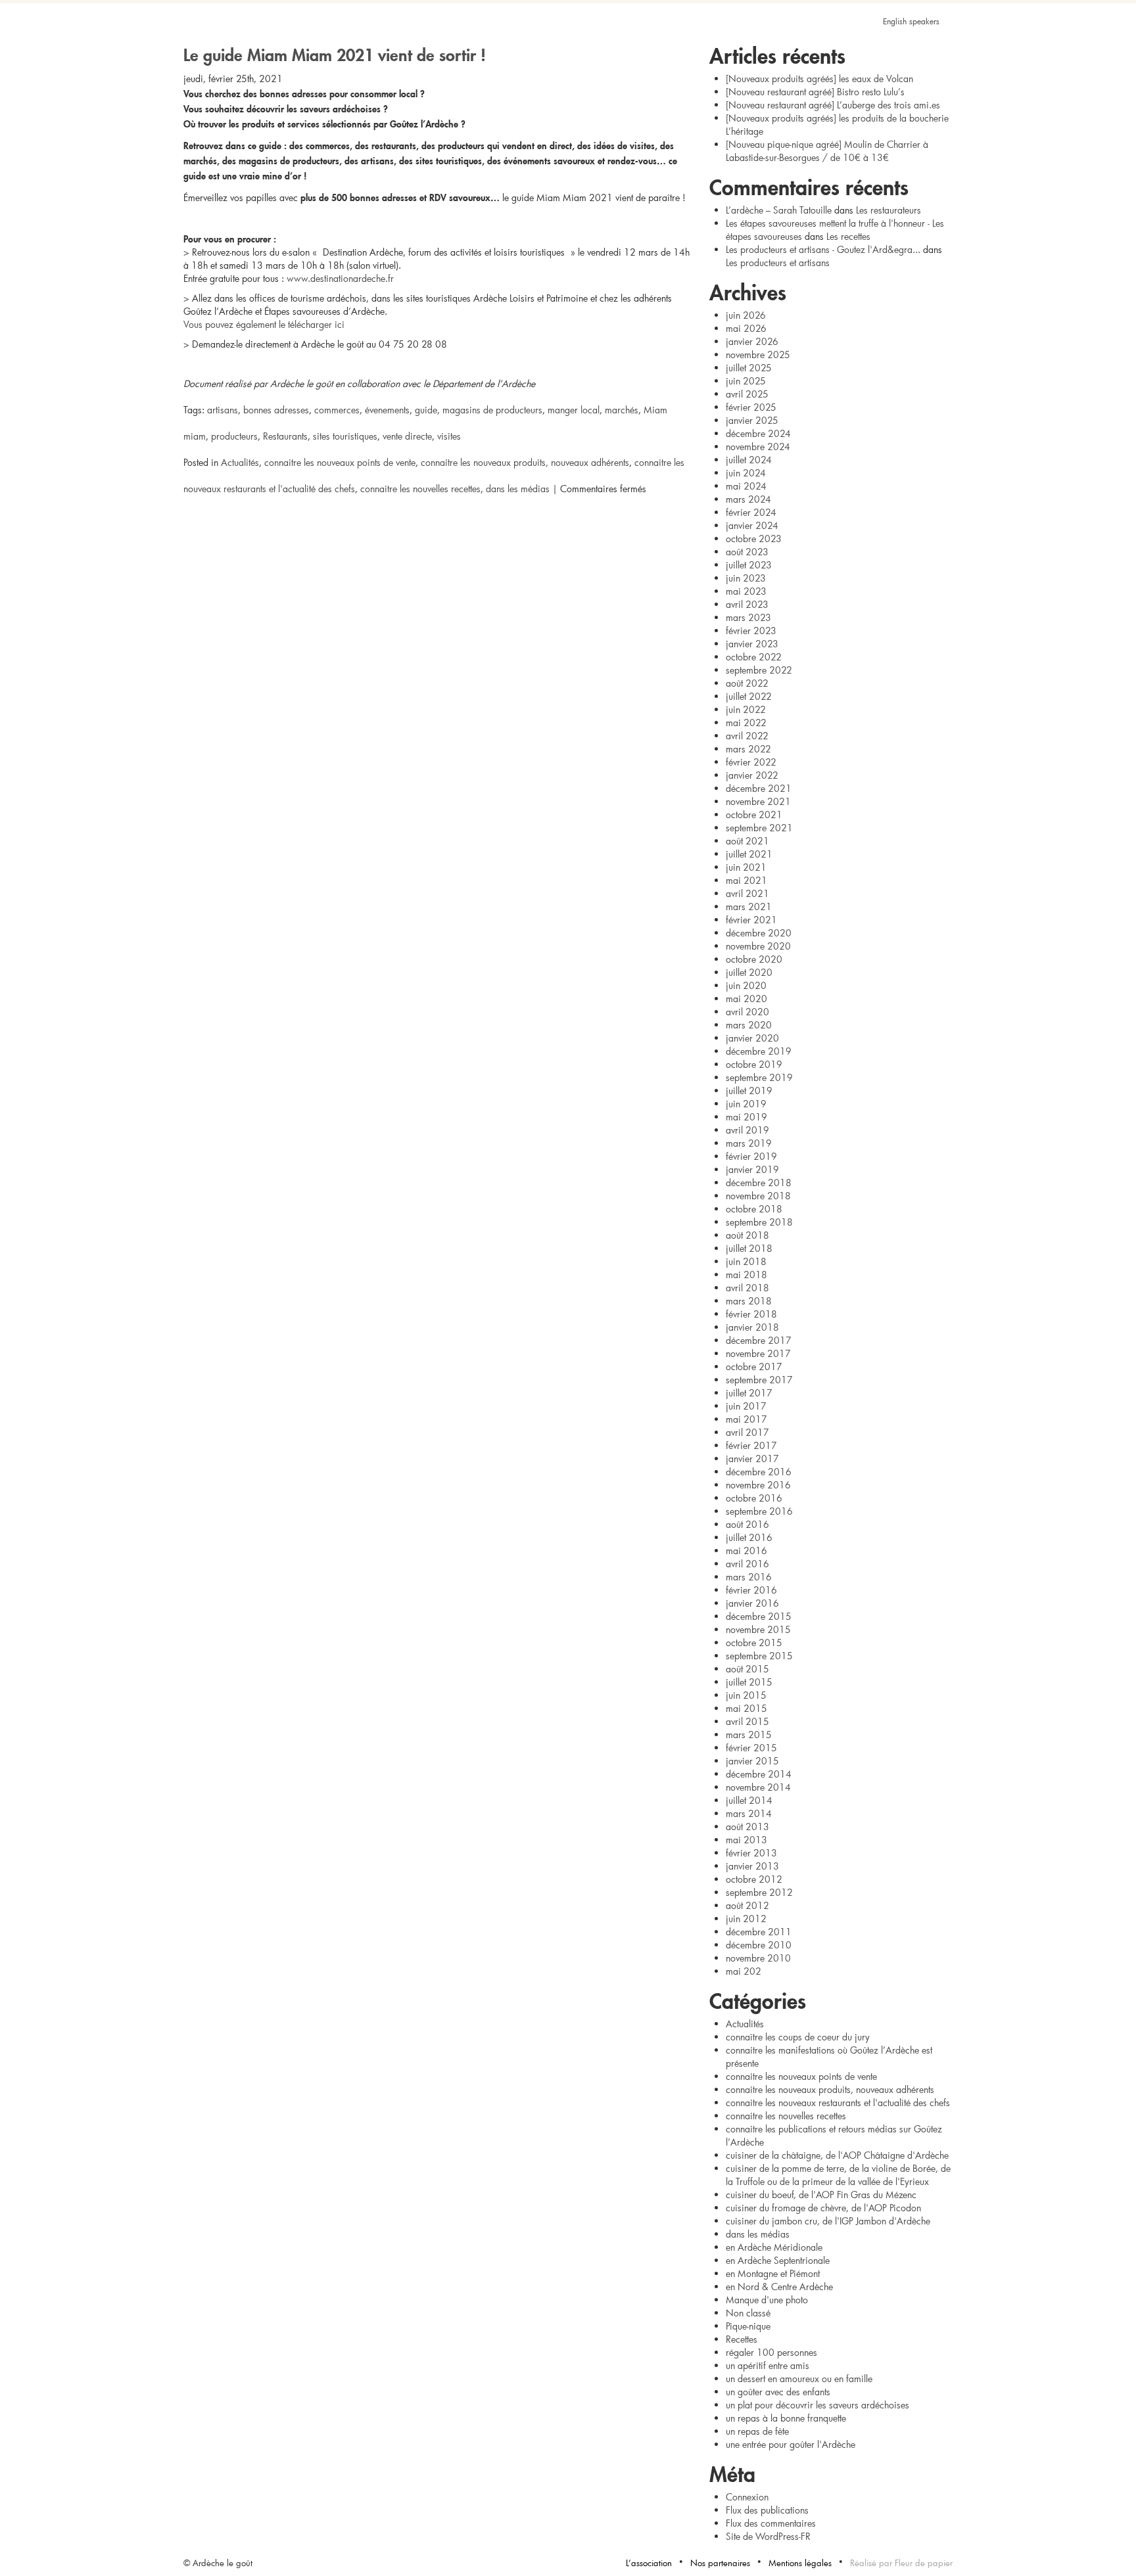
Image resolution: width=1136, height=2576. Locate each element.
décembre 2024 (758, 433)
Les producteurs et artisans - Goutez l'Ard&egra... (823, 249)
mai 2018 (746, 1275)
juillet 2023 (749, 565)
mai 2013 (746, 1840)
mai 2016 (746, 1551)
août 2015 (747, 1669)
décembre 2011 (759, 1932)
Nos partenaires (720, 2563)
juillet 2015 (749, 1682)
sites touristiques (345, 436)
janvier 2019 (752, 1169)
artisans (223, 410)
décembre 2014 (759, 1774)
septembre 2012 (759, 1892)
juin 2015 (746, 1695)
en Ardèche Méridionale (774, 2247)
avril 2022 (747, 736)
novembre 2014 (758, 1787)
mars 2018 (749, 1301)
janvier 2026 (752, 341)
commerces (337, 410)
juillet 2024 (749, 460)
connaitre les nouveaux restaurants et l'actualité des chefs (838, 2103)
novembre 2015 (758, 1629)
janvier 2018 (752, 1327)
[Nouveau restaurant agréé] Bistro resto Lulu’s (815, 92)
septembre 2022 (759, 670)
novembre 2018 (758, 1196)
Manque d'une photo (767, 2300)
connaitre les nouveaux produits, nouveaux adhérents (525, 462)
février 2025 (751, 407)
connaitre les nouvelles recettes (420, 489)
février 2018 (751, 1314)
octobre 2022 (754, 657)
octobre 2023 (754, 539)
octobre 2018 (754, 1209)
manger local (574, 410)
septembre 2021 (759, 828)
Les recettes (848, 236)
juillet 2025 (749, 368)
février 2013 (751, 1853)
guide (426, 410)
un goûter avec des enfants (778, 2392)
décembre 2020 (759, 933)
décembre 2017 (759, 1340)
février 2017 (751, 1445)
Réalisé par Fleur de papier (901, 2563)
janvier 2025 (752, 420)
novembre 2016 (758, 1485)
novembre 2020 (758, 946)
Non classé (748, 2313)
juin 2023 (746, 578)
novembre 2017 (758, 1353)
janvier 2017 (752, 1459)
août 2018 (747, 1235)
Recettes (742, 2339)
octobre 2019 (754, 1064)
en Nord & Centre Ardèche (779, 2287)
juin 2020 (746, 985)
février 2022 (751, 762)
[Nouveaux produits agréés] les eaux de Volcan (819, 79)
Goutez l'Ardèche (568, 43)
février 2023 (751, 631)
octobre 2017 (754, 1367)
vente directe (407, 436)
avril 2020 (747, 1012)
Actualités (240, 462)
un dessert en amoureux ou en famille (799, 2379)
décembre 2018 (759, 1183)
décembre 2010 (759, 1945)
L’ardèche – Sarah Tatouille (779, 210)
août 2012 (747, 1905)
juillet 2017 (749, 1393)
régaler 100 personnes (771, 2352)
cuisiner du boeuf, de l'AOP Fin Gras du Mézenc (821, 2195)
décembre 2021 (759, 788)
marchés (622, 410)
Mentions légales (800, 2563)
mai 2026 (746, 328)
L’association (649, 2563)
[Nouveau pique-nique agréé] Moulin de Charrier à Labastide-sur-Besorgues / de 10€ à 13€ (827, 151)
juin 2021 (746, 867)
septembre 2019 (759, 1077)
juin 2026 (746, 315)
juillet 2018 (749, 1248)
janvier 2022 (752, 775)
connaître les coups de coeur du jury (798, 2037)
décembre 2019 (759, 1051)
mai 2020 (746, 999)
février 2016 (751, 1590)
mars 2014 (749, 1813)
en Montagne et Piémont (773, 2273)
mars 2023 (748, 617)
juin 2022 (746, 709)
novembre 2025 (758, 355)
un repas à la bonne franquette (786, 2418)
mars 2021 (749, 907)
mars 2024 (748, 499)
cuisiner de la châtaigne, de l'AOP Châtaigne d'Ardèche (837, 2155)
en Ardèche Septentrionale (778, 2260)
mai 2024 (746, 486)
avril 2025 (747, 394)
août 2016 (747, 1524)
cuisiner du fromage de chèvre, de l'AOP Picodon (823, 2208)
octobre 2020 (754, 959)
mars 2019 (749, 1143)
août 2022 (747, 683)
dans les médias (518, 489)
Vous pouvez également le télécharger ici (264, 324)
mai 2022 (746, 723)
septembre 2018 (759, 1222)
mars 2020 (749, 1025)
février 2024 (751, 512)
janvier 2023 (752, 644)
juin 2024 (746, 473)
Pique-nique (748, 2326)
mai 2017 (746, 1419)
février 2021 (751, 920)
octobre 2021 (754, 815)
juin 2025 (746, 381)
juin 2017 (746, 1406)
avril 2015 (747, 1721)
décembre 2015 (759, 1616)
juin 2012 (746, 1919)
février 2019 (751, 1156)
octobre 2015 (754, 1643)
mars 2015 (749, 1735)
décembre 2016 (759, 1472)
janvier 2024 (752, 525)
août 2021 (747, 841)
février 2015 (751, 1748)
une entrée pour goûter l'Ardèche (791, 2444)
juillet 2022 (749, 696)
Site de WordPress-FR (768, 2536)
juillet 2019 (749, 1091)
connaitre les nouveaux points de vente (340, 462)
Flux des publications (767, 2510)
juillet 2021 (749, 854)
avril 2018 (747, 1288)
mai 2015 (746, 1708)
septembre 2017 (759, 1380)
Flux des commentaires (771, 2523)
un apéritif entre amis (768, 2365)
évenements (387, 410)
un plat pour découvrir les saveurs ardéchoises (817, 2405)
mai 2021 (746, 880)
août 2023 (747, 552)
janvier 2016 (752, 1603)
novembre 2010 (758, 1958)
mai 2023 (746, 591)
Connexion (747, 2497)
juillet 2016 (749, 1537)
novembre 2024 (758, 447)
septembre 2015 (759, 1656)
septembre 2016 (759, 1511)
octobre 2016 (754, 1498)
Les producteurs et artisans (778, 263)
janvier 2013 (752, 1866)
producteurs (234, 436)
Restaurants (285, 436)
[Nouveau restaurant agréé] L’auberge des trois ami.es (833, 105)
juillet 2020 (749, 972)
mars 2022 (748, 749)
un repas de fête (757, 2431)
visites (449, 436)
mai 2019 (746, 1117)
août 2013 (747, 1827)
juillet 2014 (749, 1800)
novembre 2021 (758, 801)
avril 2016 (747, 1564)
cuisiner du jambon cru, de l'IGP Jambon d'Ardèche (828, 2221)
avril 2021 (747, 893)
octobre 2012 (754, 1879)
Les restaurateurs (888, 210)
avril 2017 (747, 1432)
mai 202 (744, 1971)
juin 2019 (746, 1104)
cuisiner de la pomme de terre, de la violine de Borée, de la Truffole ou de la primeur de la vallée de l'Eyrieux (838, 2175)
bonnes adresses (276, 410)
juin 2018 (746, 1261)
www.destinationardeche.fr (340, 278)
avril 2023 (747, 604)
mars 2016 (749, 1577)
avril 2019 (747, 1130)
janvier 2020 (752, 1038)
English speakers (911, 21)
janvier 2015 (752, 1761)
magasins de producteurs (492, 410)
